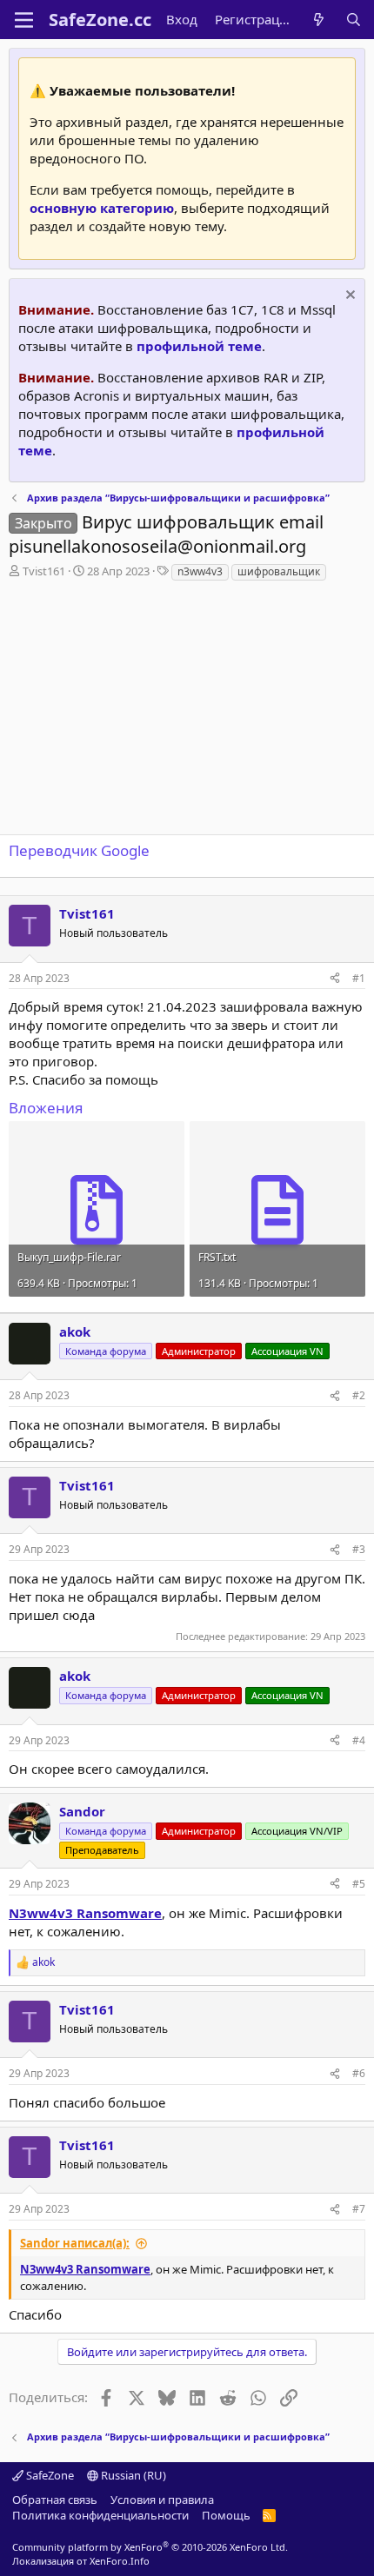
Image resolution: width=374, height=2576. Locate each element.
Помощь (226, 2515)
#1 (359, 978)
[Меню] (24, 20)
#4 (359, 1740)
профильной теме (199, 346)
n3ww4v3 (200, 571)
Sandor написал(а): (75, 2243)
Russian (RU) (132, 2475)
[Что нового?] (319, 20)
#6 (359, 2073)
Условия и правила (162, 2500)
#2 (359, 1395)
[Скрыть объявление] (348, 297)
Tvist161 (44, 571)
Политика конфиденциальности (100, 2515)
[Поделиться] (335, 979)
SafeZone (49, 2475)
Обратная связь (55, 2500)
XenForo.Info (120, 2561)
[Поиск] (354, 20)
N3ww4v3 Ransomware (85, 1913)
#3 (359, 1549)
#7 (359, 2209)
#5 (359, 1884)
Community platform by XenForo (150, 2547)
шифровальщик (279, 571)
